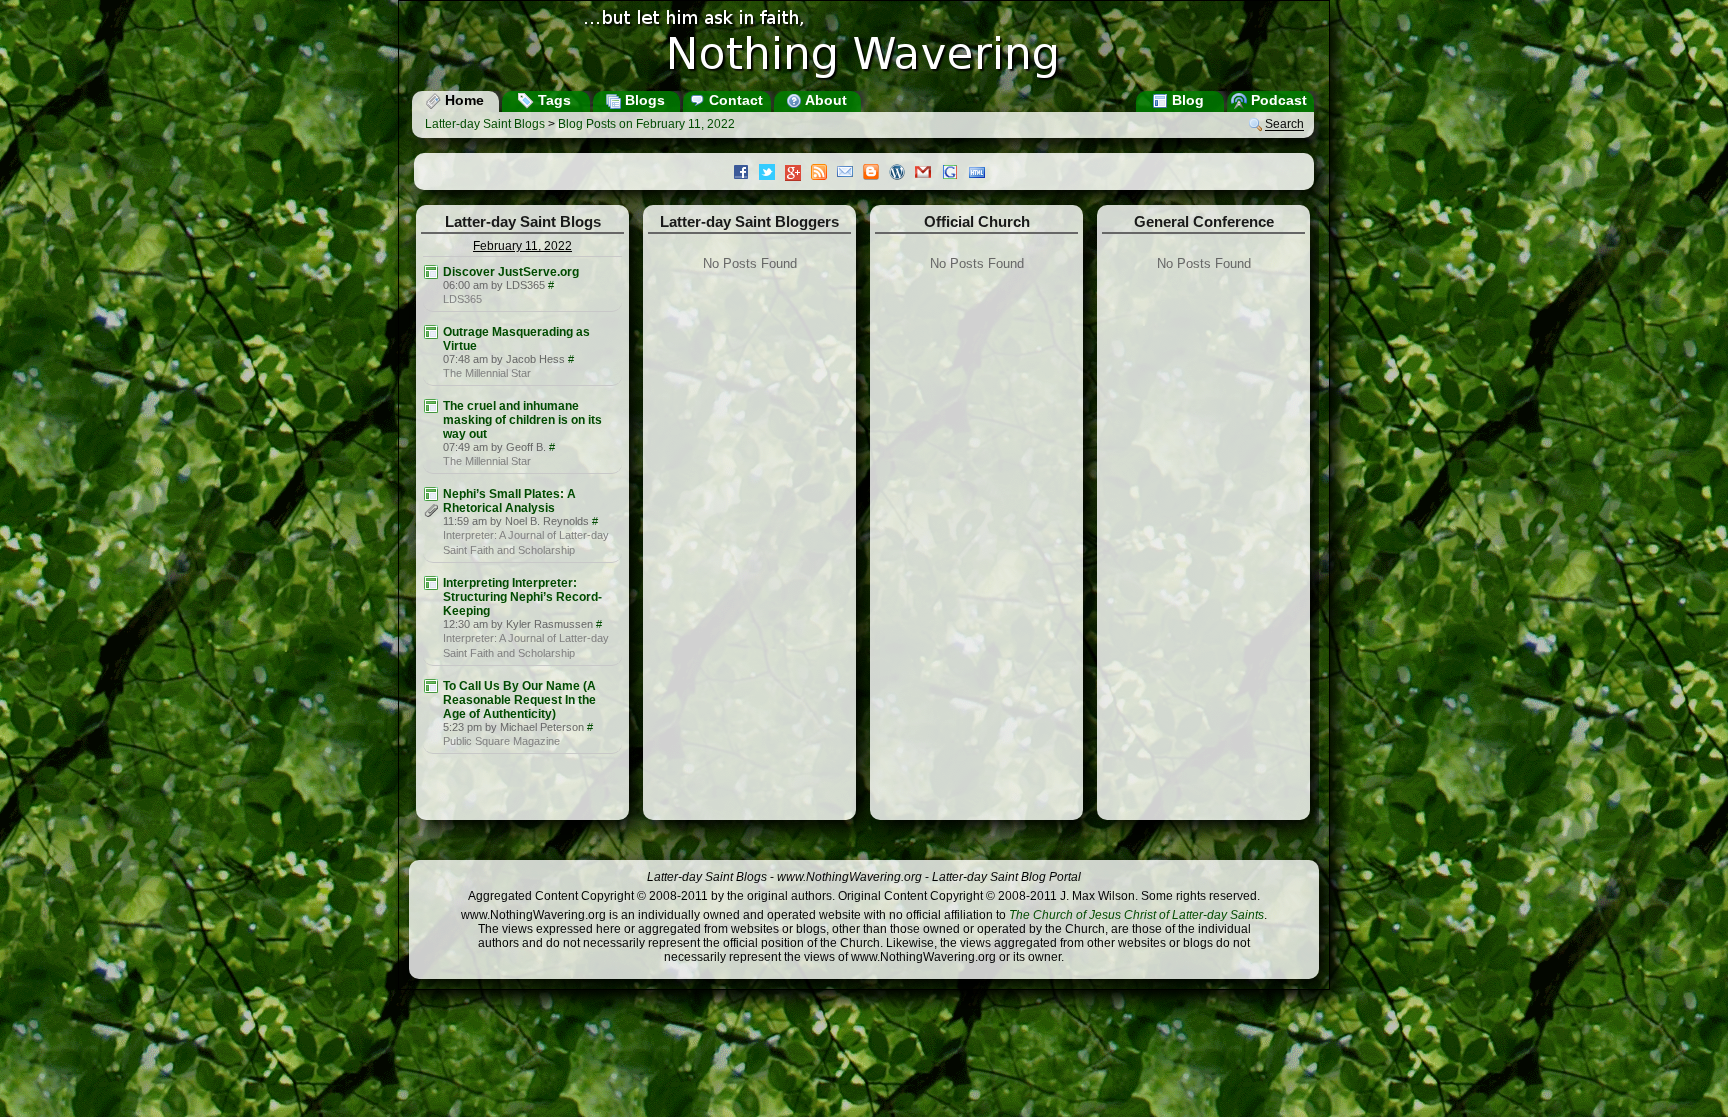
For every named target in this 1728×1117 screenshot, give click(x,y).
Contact (734, 100)
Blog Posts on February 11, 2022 (646, 124)
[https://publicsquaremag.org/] (431, 686)
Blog (1186, 100)
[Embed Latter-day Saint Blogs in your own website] (982, 174)
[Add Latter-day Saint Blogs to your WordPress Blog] (902, 174)
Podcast (1277, 100)
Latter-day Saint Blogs (485, 124)
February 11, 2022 (522, 246)
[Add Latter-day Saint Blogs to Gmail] (928, 174)
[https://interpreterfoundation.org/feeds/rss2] (431, 494)
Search (1284, 125)
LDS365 (462, 299)
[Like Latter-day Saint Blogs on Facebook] (746, 174)
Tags (552, 100)
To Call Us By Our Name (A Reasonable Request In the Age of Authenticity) (519, 700)
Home (462, 100)
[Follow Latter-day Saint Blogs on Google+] (798, 174)
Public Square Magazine (501, 741)
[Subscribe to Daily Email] (850, 174)
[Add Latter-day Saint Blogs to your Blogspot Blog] (876, 174)
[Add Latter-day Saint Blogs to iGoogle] (955, 174)
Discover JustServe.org (511, 272)
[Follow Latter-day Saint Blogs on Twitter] (772, 174)
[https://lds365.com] (431, 272)
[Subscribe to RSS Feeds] (824, 174)
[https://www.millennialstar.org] (431, 332)
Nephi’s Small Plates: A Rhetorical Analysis (509, 501)
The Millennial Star (487, 373)
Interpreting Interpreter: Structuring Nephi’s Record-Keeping (522, 597)
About (824, 100)
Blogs (643, 100)
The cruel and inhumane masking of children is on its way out (522, 420)
